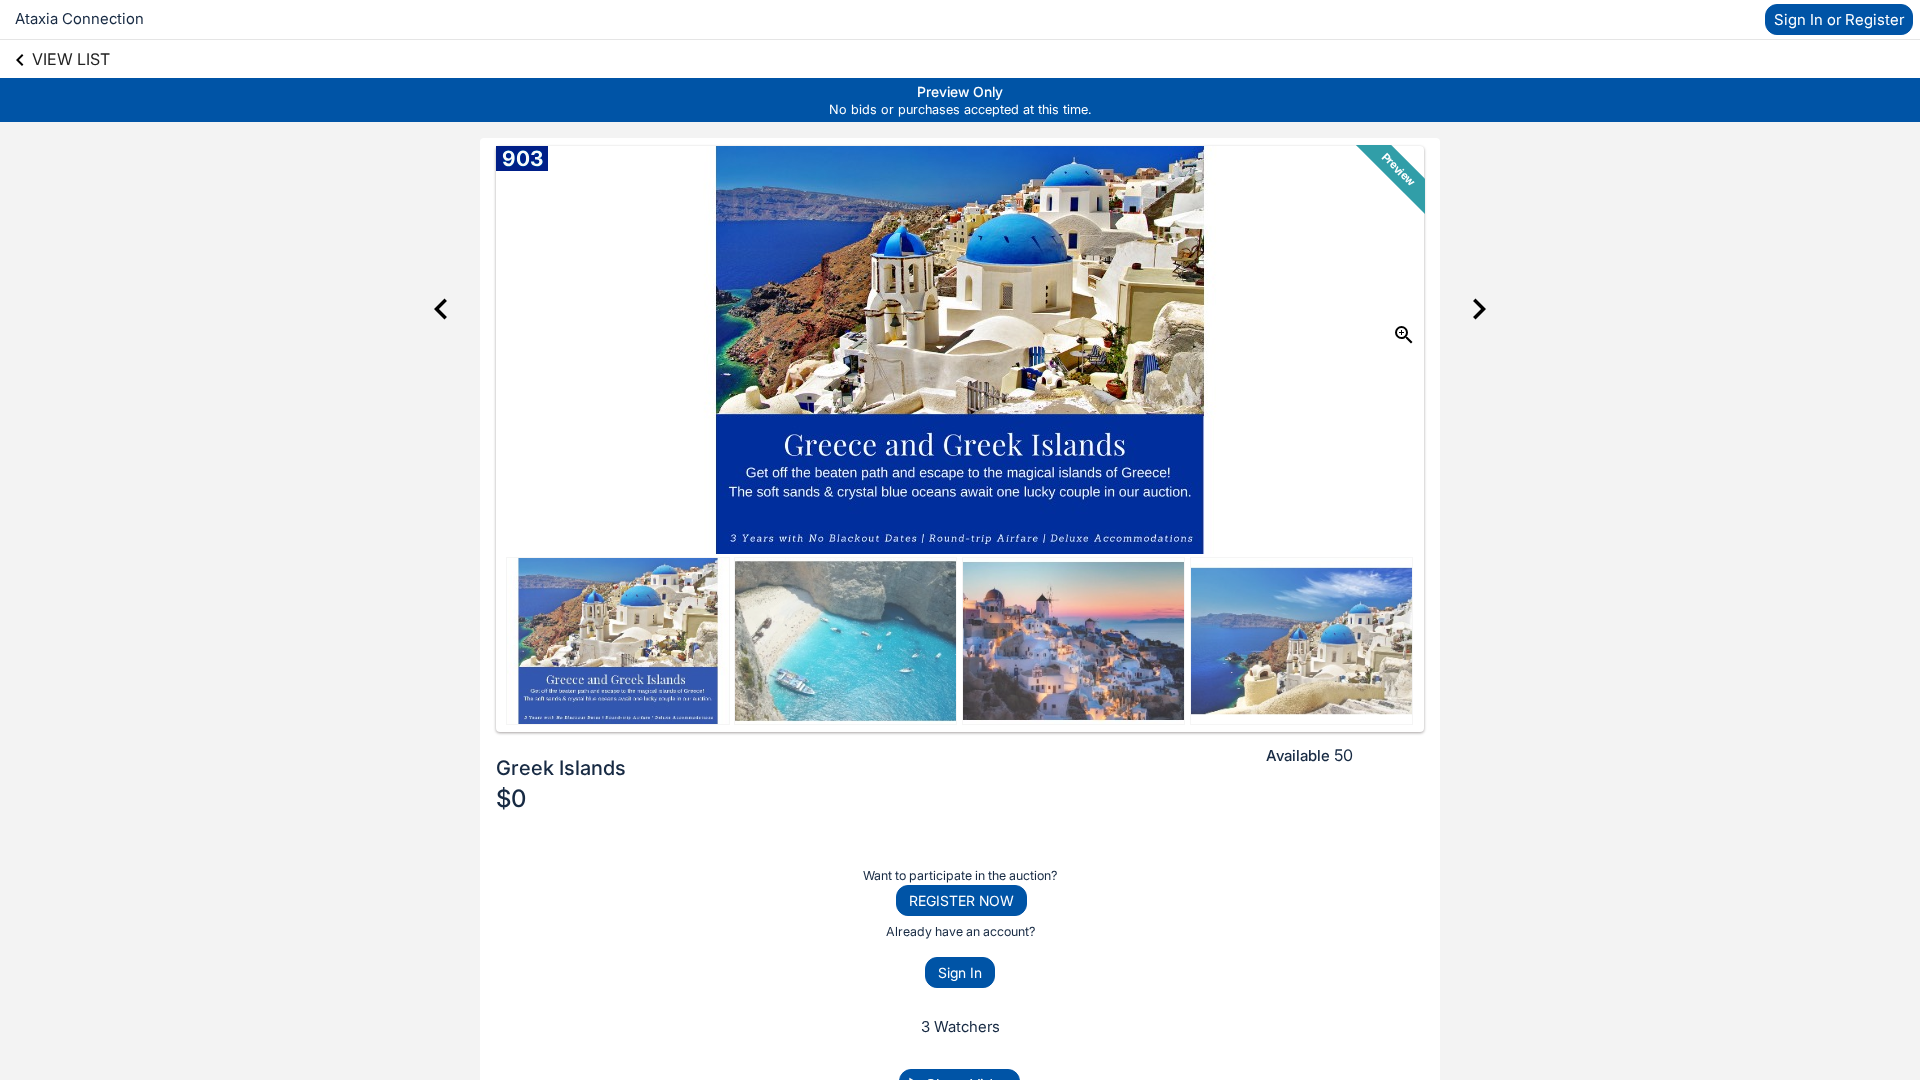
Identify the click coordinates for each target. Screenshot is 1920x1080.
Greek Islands (561, 768)
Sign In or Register (1839, 19)
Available (1298, 755)
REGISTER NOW (961, 900)
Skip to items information (1055, 87)
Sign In (960, 972)
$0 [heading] (511, 798)
